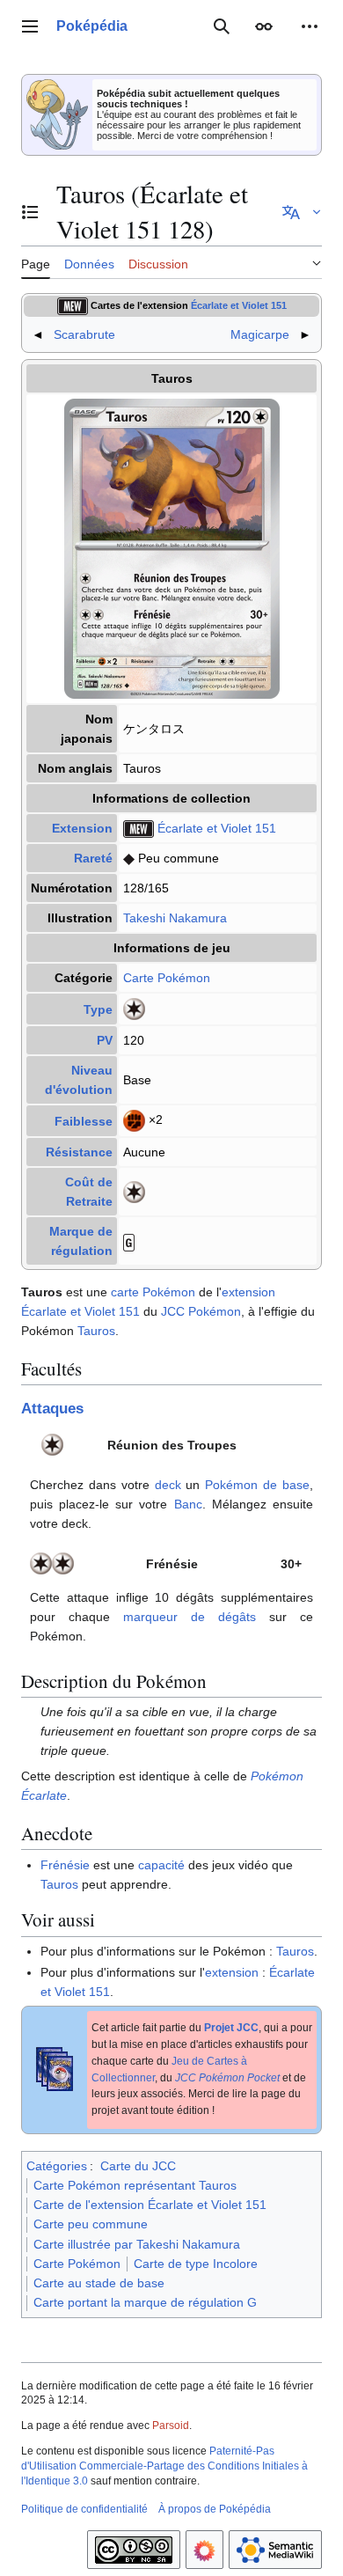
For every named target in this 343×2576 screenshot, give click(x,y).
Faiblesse (84, 1121)
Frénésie (65, 1865)
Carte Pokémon (167, 978)
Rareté (93, 858)
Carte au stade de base (99, 2283)
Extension (82, 828)
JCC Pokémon (201, 1311)
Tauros (96, 1331)
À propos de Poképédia (215, 2509)
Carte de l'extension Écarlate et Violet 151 (150, 2205)
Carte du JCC (138, 2166)
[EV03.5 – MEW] (73, 305)
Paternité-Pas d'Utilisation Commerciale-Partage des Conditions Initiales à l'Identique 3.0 (164, 2466)
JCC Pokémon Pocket (227, 2078)
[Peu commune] (129, 858)
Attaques (52, 1409)
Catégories (57, 2166)
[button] (30, 26)
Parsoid (171, 2426)
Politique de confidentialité (84, 2509)
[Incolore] (134, 1009)
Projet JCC (231, 2028)
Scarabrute (84, 334)
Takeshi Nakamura (175, 918)
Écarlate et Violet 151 (239, 305)
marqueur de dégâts (190, 1617)
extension (248, 1292)
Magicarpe (260, 334)
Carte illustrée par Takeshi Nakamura (137, 2244)
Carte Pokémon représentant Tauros (135, 2185)
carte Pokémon (153, 1292)
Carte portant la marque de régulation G (145, 2302)
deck (168, 1485)
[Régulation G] (129, 1241)
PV (105, 1040)
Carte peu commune (91, 2224)
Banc (188, 1504)
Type (98, 1009)
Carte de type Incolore (196, 2264)
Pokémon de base (257, 1485)
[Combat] (134, 1120)
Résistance (79, 1152)
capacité (161, 1865)
